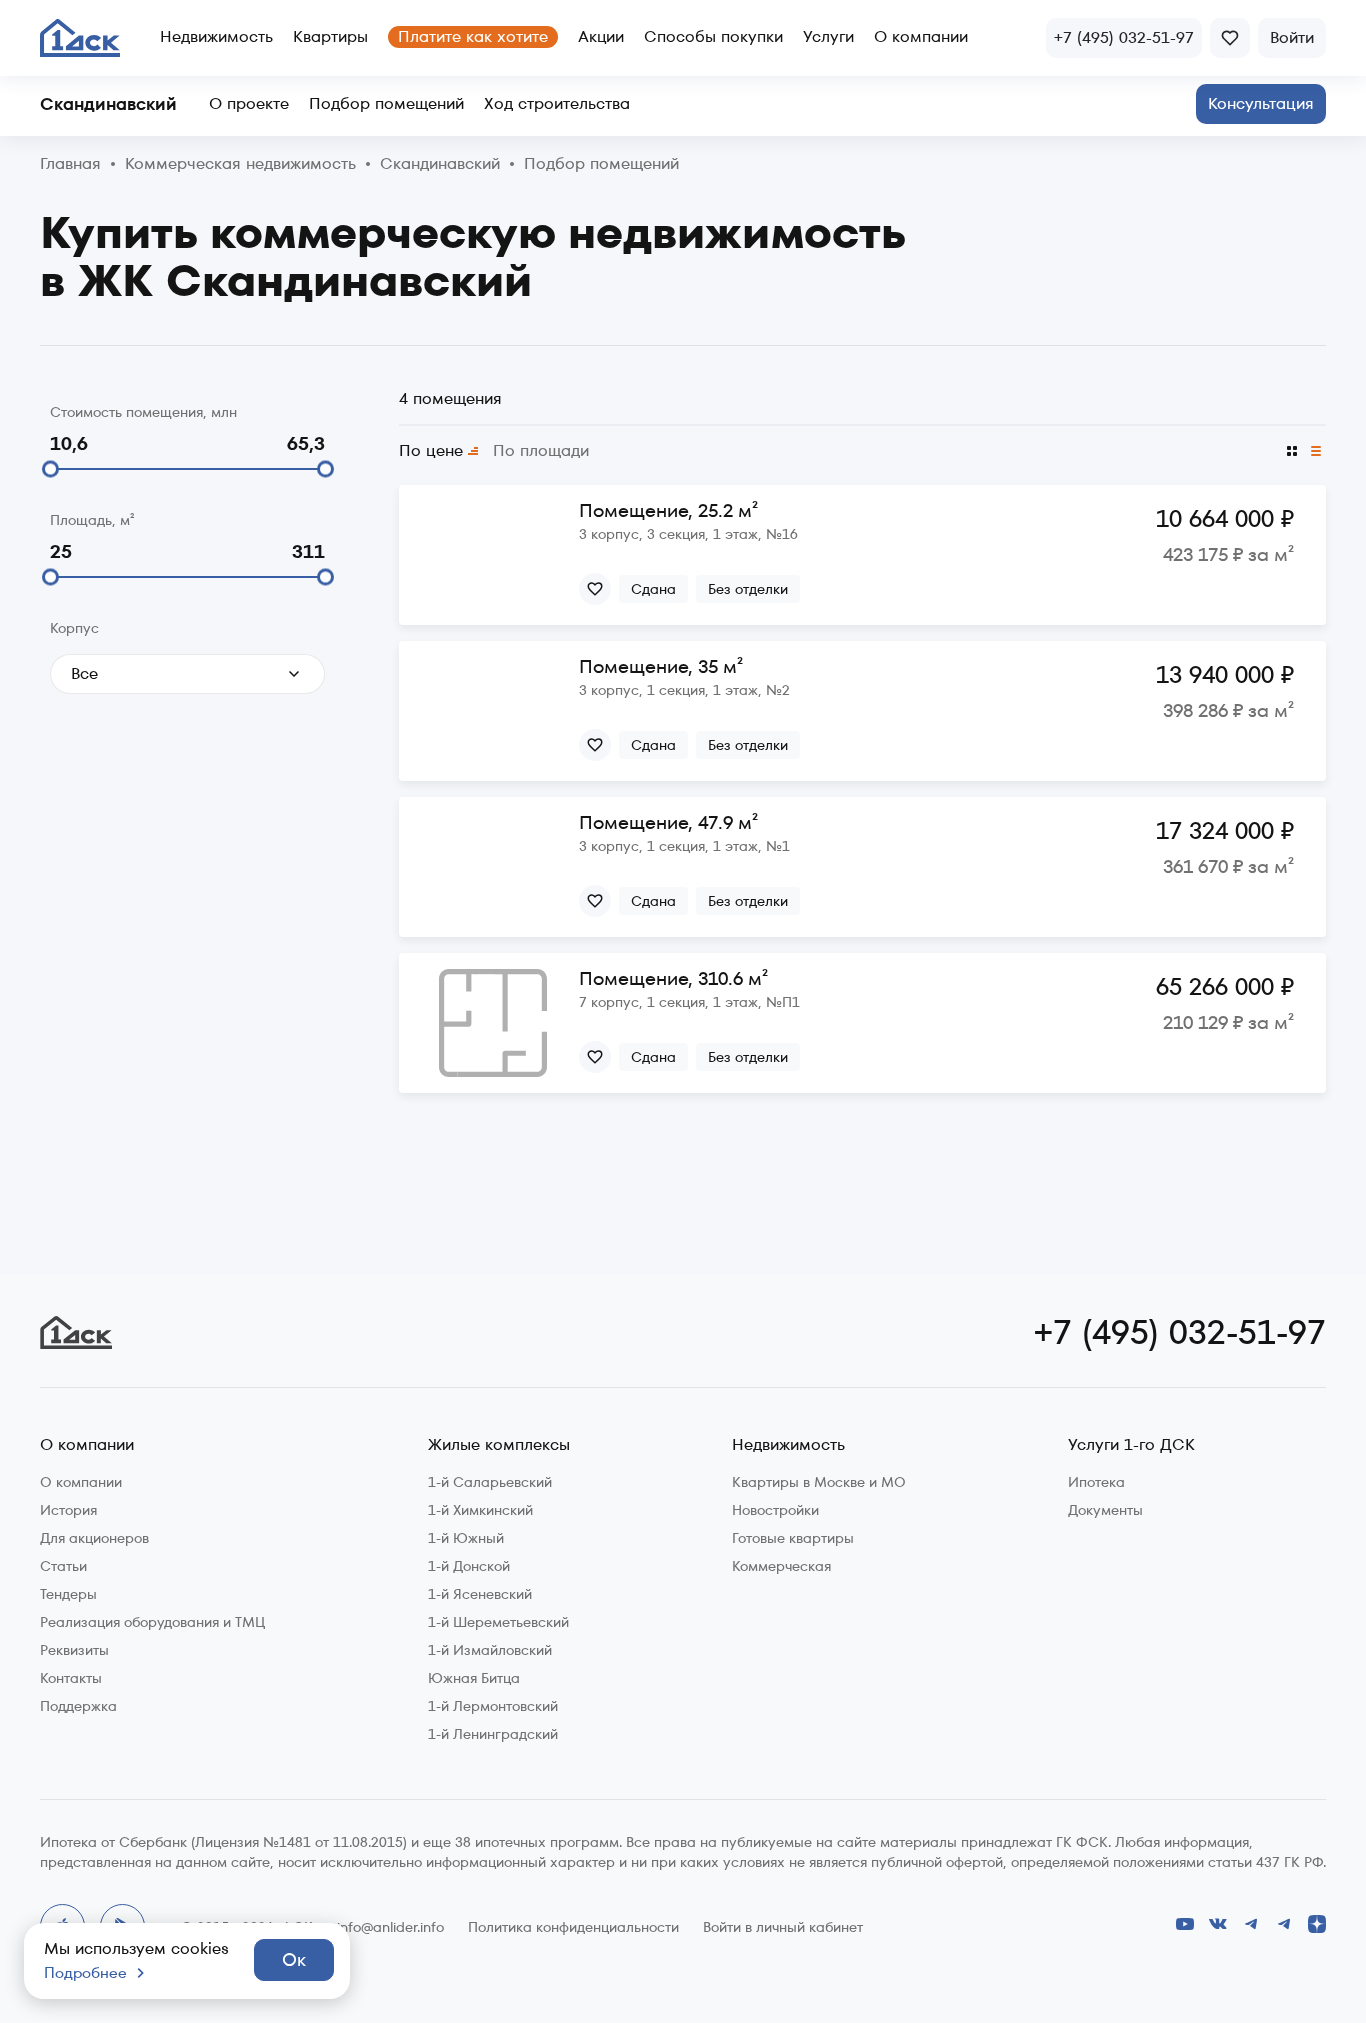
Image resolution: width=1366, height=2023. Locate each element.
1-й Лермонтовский (493, 1706)
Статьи (63, 1566)
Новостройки (775, 1510)
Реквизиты (74, 1650)
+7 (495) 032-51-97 (1180, 1332)
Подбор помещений (386, 104)
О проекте (249, 104)
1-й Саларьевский (490, 1482)
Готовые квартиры (793, 1538)
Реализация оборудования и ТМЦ (152, 1622)
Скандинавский (108, 104)
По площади (541, 451)
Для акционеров (94, 1538)
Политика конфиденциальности (573, 1927)
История (68, 1510)
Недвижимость (216, 36)
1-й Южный (466, 1538)
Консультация (1261, 103)
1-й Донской (469, 1566)
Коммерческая (781, 1566)
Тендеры (68, 1594)
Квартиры (330, 36)
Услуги (828, 36)
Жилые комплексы (499, 1445)
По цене (431, 451)
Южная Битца (474, 1678)
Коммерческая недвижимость (240, 164)
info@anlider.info (390, 1927)
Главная (70, 164)
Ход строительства (557, 104)
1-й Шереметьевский (498, 1622)
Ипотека (1096, 1482)
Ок (294, 1959)
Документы (1105, 1510)
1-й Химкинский (480, 1510)
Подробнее (85, 1973)
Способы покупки (713, 36)
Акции (601, 36)
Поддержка (78, 1706)
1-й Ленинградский (493, 1734)
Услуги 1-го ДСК (1131, 1445)
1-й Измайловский (490, 1650)
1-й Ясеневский (480, 1594)
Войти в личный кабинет (783, 1927)
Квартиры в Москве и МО (819, 1482)
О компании (921, 36)
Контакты (71, 1678)
